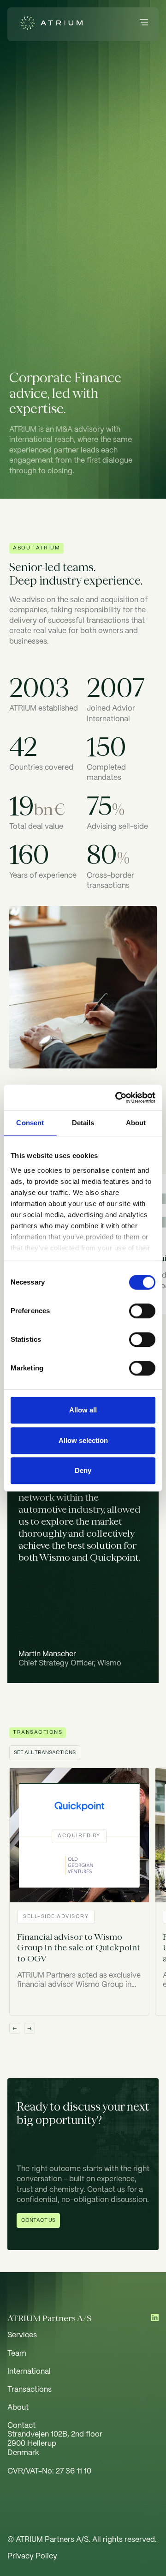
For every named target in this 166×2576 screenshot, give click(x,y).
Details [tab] (83, 1123)
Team (17, 2354)
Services (22, 2335)
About (18, 2408)
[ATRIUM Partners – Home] (49, 24)
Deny (83, 1470)
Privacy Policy (32, 2556)
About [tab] (136, 1123)
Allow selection (83, 1440)
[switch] (142, 1311)
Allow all (83, 1410)
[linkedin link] (155, 2318)
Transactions (30, 2390)
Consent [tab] (30, 1123)
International (29, 2372)
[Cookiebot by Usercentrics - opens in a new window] (117, 1098)
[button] (144, 24)
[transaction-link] (79, 1891)
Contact (21, 2426)
